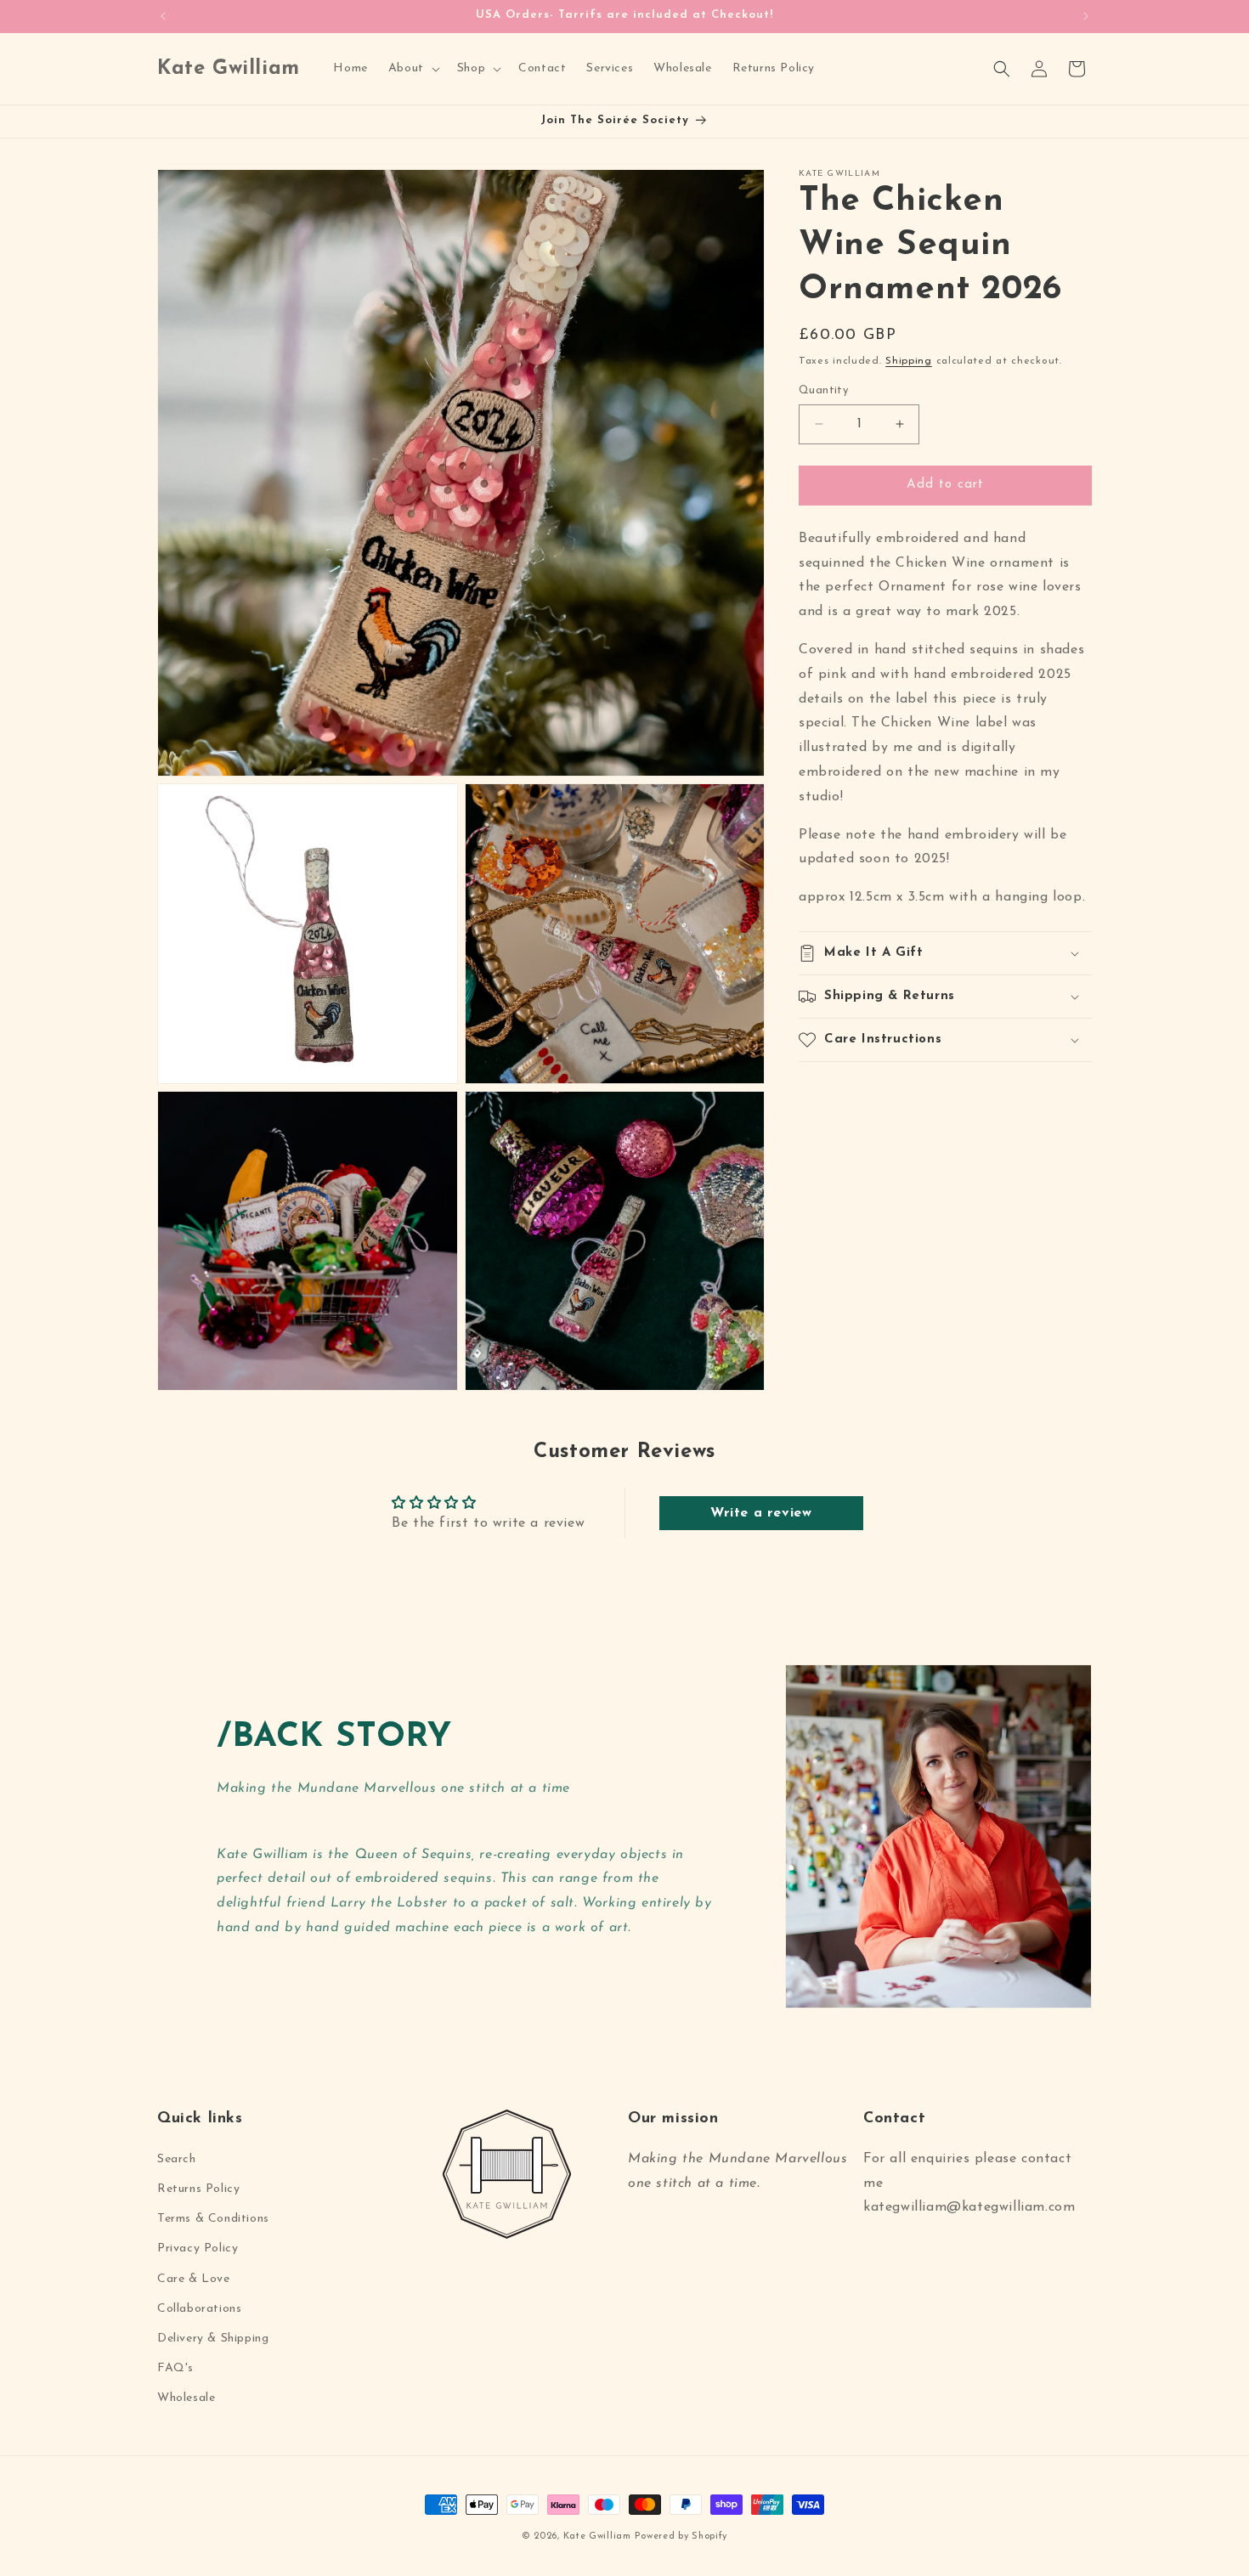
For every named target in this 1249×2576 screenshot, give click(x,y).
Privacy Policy (198, 2248)
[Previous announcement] (163, 16)
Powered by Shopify (681, 2536)
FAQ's (175, 2368)
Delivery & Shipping (213, 2339)
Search (177, 2159)
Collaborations (199, 2309)
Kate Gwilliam (597, 2536)
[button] (413, 69)
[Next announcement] (1086, 16)
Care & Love (194, 2279)
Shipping (909, 361)
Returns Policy (198, 2189)
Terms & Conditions (213, 2219)
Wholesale (186, 2398)
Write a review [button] (761, 1513)
